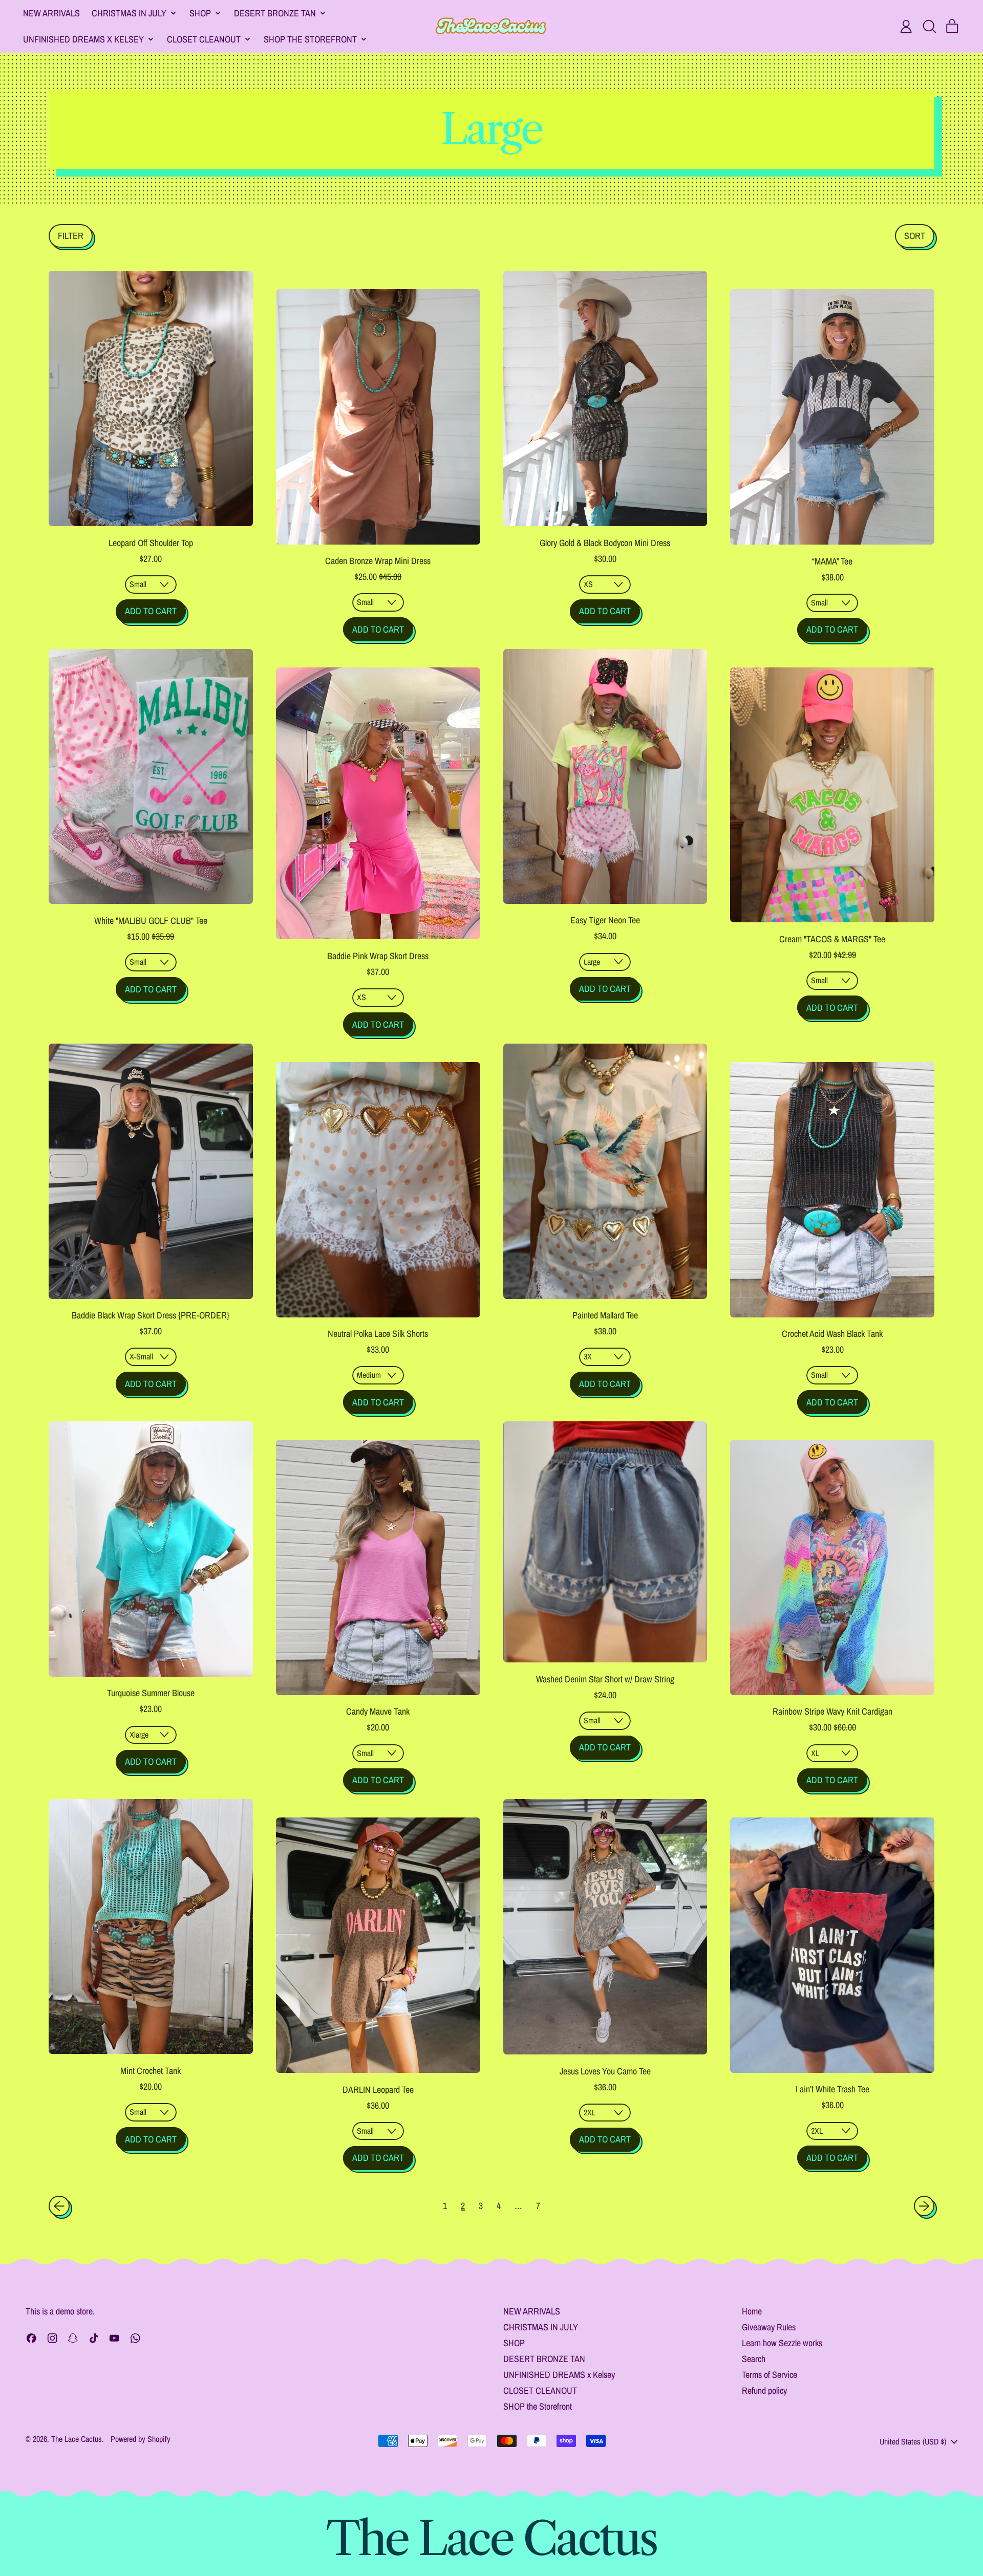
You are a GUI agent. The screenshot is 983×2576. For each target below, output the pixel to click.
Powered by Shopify (141, 2439)
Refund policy (764, 2390)
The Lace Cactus (77, 2439)
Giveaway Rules (769, 2327)
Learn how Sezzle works (782, 2343)
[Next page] (924, 2206)
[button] (929, 27)
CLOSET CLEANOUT (540, 2390)
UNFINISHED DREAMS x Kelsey (559, 2375)
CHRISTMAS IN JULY (541, 2327)
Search (754, 2359)
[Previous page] (59, 2206)
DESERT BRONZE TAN (544, 2359)
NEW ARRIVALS (51, 13)
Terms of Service (770, 2375)
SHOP (514, 2343)
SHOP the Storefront (538, 2406)
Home (752, 2311)
